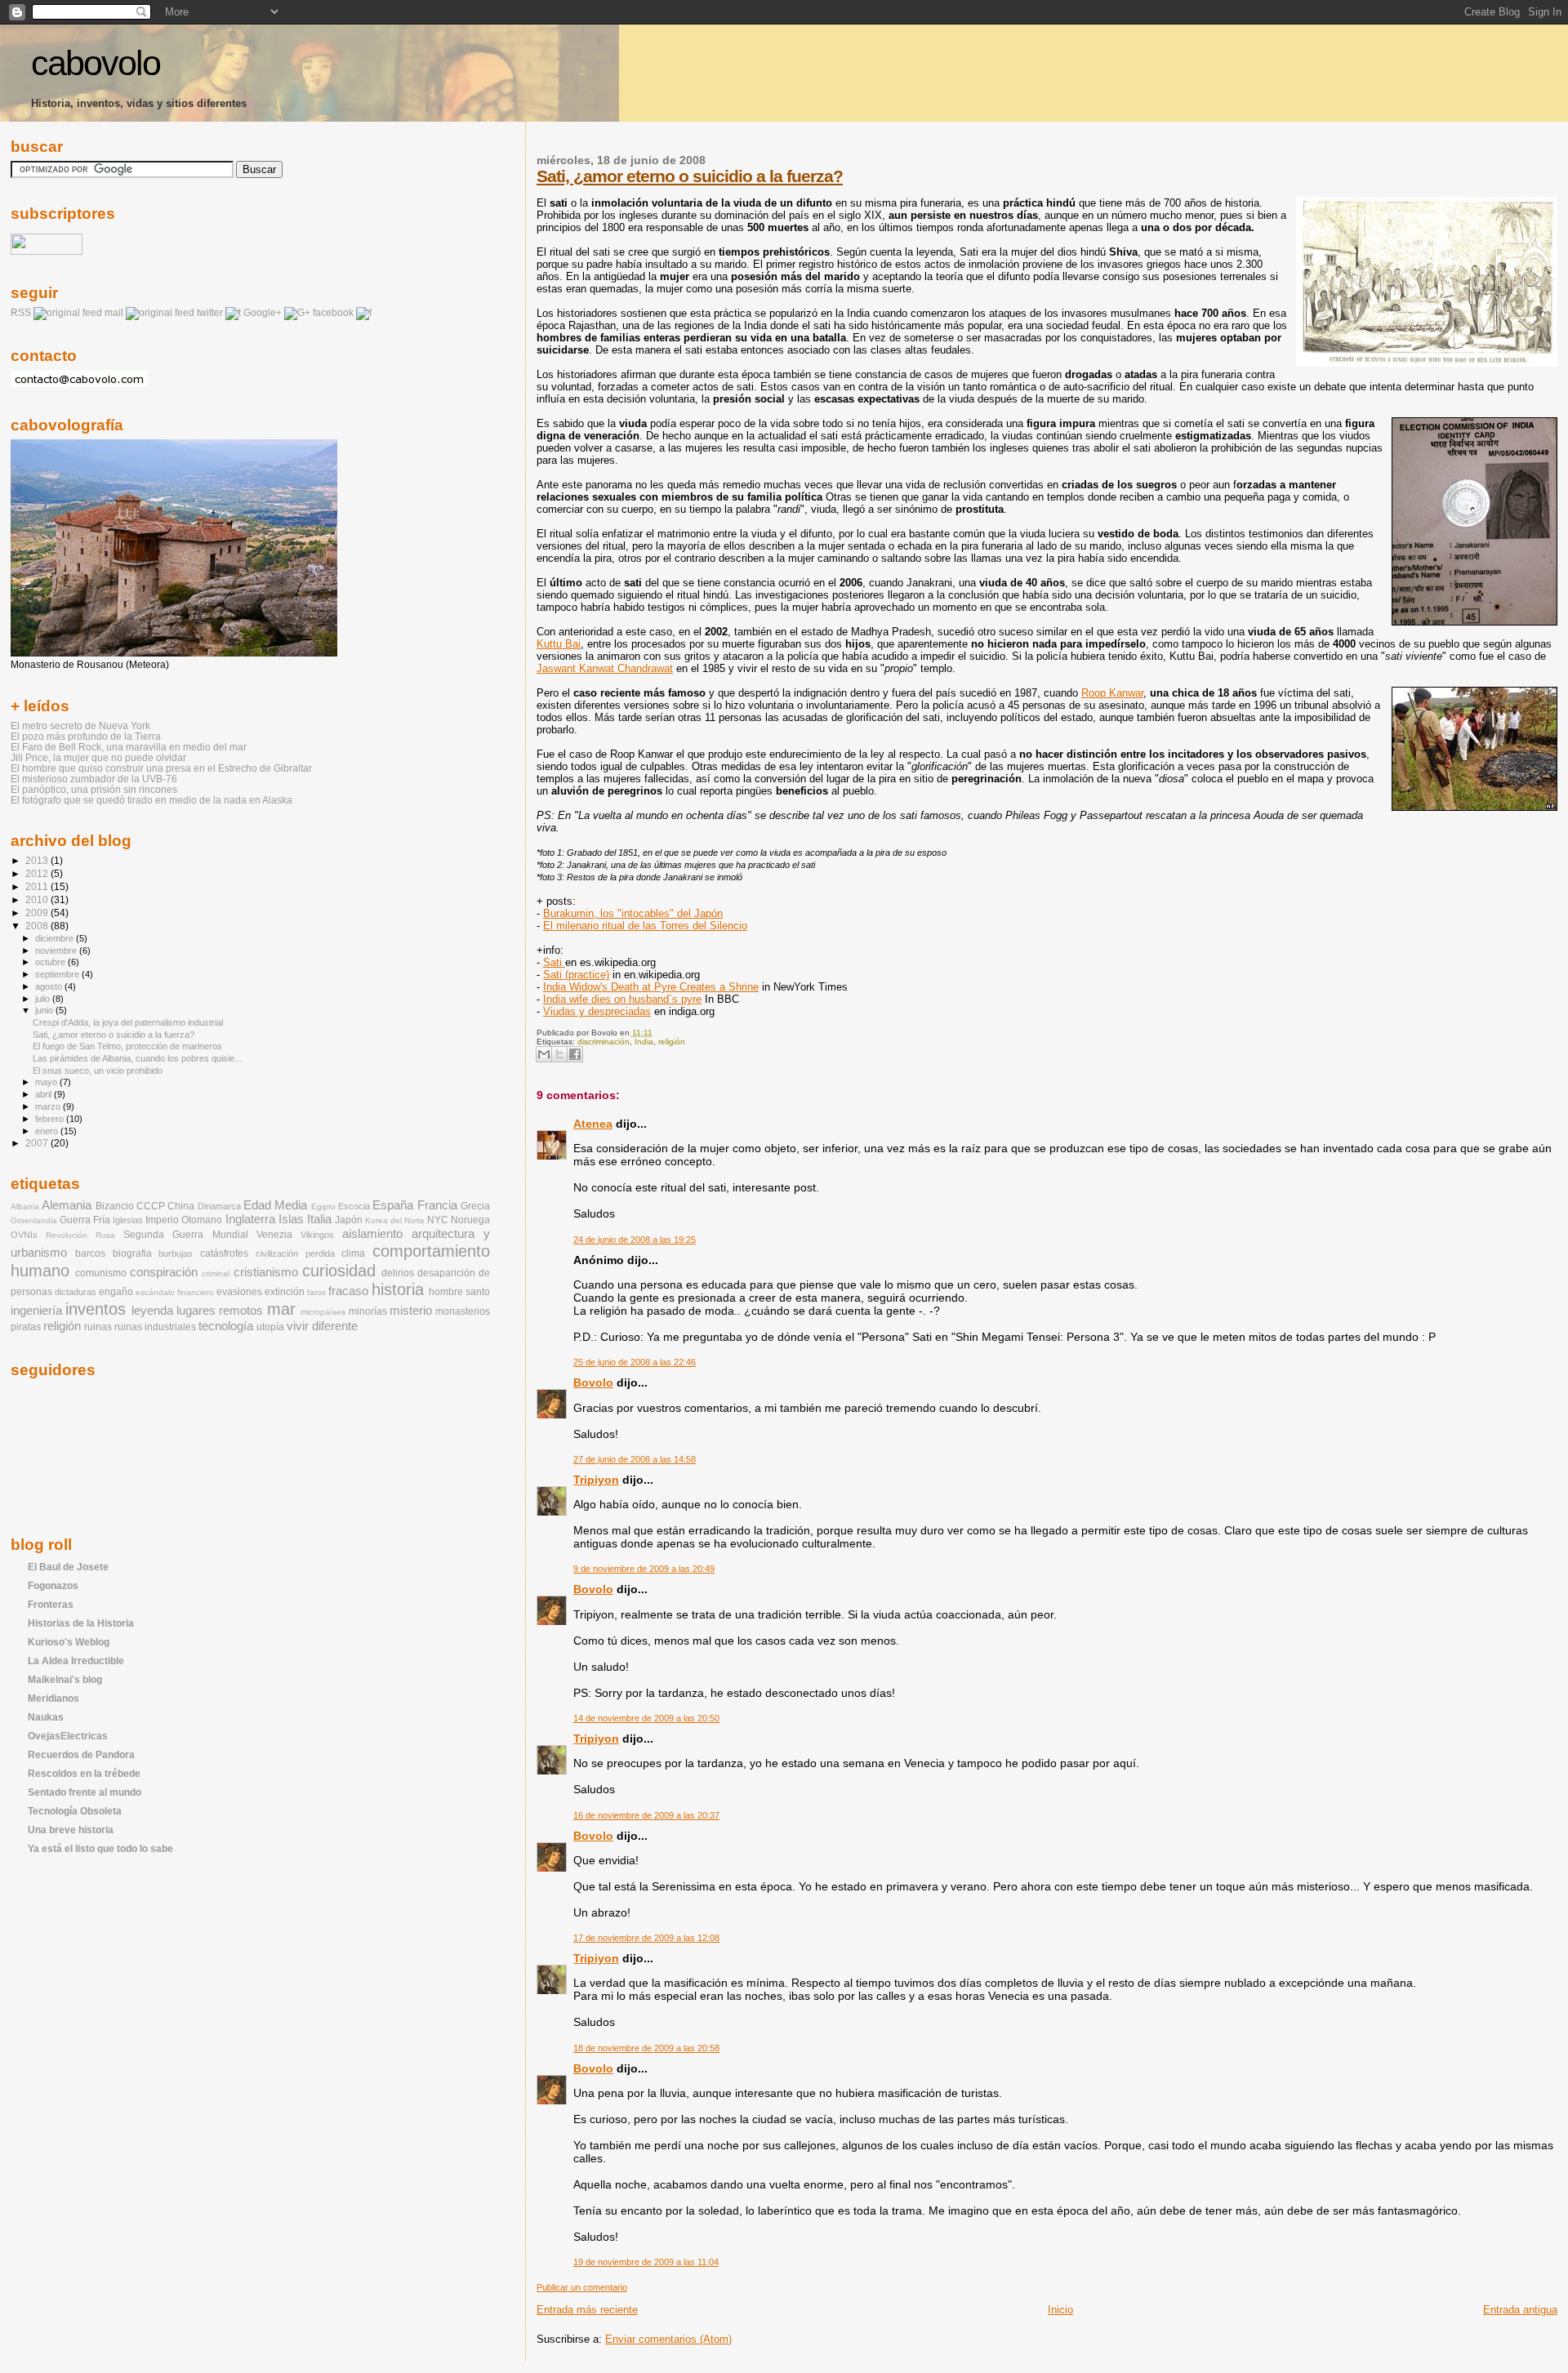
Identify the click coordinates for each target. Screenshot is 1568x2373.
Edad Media (275, 1205)
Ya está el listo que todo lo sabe (100, 1848)
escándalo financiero (175, 1292)
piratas (26, 1327)
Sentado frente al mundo (85, 1792)
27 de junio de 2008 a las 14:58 (635, 1459)
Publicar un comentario (582, 2287)
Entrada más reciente (587, 2310)
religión (672, 1042)
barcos (90, 1253)
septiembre (58, 974)
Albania (25, 1207)
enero (48, 1131)
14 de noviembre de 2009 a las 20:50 (646, 1718)
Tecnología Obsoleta (75, 1811)
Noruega (470, 1220)
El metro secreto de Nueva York (80, 726)
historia (398, 1289)
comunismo (101, 1273)
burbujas (176, 1253)
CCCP (151, 1206)
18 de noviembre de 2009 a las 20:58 (646, 2048)
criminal (216, 1273)
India (644, 1042)
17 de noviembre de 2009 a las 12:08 (646, 1938)
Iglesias (128, 1220)
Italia (319, 1219)
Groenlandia (34, 1220)
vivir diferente (322, 1326)
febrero (51, 1119)
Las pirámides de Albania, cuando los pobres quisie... (137, 1058)
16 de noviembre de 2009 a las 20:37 (646, 1815)
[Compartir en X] (559, 1054)
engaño (116, 1292)
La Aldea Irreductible (76, 1661)
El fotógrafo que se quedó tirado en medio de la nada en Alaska (151, 800)
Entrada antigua (1520, 2310)
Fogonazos (53, 1585)
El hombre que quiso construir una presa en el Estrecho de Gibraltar (161, 768)
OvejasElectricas (68, 1736)
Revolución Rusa (80, 1235)
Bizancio (115, 1206)
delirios (398, 1273)
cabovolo (96, 63)
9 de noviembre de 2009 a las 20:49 (644, 1569)
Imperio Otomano (184, 1220)
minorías (368, 1311)
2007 (38, 1143)
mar (281, 1309)
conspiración (164, 1272)
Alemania (67, 1205)
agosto (50, 986)
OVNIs (24, 1235)
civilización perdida (295, 1253)
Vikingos (317, 1235)
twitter (210, 313)
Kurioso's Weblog (69, 1642)
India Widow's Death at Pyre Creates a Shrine (651, 987)
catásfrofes (224, 1253)
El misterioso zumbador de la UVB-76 (94, 779)
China (181, 1206)
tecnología (226, 1326)
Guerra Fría (85, 1220)
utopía (270, 1327)
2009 (38, 913)
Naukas (46, 1717)
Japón (349, 1220)
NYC (438, 1220)
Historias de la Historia (81, 1623)
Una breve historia (71, 1830)
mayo (47, 1082)
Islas (291, 1219)
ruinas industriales (155, 1327)
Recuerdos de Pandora (81, 1754)
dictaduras (76, 1292)
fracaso (348, 1291)
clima (353, 1253)
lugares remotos (220, 1311)
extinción (285, 1292)
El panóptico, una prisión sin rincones (94, 789)
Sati (554, 962)
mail (114, 313)
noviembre (57, 951)
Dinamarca (219, 1206)
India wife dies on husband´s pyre (622, 999)
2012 (38, 873)
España (393, 1205)
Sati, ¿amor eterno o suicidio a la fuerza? (690, 176)
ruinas (98, 1327)
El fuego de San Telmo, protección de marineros (127, 1046)
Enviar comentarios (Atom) (668, 2339)
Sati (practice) (576, 975)
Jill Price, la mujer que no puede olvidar (98, 757)
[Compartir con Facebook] (575, 1054)
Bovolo (593, 1382)
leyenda (152, 1311)
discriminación (604, 1042)
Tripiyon (596, 1480)
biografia (132, 1253)
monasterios (463, 1311)
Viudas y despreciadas (597, 1011)
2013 (38, 860)
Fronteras (51, 1604)
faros (316, 1292)
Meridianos (53, 1698)
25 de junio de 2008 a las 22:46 (635, 1362)
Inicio (1060, 2310)
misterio (411, 1311)
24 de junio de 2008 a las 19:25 (635, 1240)
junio (45, 1010)
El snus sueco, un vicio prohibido (98, 1071)
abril (45, 1094)
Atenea (593, 1124)
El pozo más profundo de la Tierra (86, 736)
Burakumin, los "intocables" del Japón (633, 913)
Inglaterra (250, 1219)
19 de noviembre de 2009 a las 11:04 (646, 2262)
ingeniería (36, 1311)
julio (44, 999)
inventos (96, 1309)
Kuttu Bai (559, 644)
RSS (21, 313)
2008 (38, 926)
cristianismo (266, 1272)
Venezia (274, 1235)
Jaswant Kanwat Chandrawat (605, 668)
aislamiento (372, 1234)
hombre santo (459, 1292)
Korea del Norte (395, 1220)
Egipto (323, 1207)
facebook (333, 313)
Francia (437, 1205)
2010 (38, 899)
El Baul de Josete (68, 1567)
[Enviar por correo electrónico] (544, 1054)
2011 (38, 886)
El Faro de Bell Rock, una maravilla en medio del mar (129, 747)
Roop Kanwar (1112, 693)
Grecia (475, 1206)
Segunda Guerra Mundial (185, 1235)
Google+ (263, 313)
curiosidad (339, 1271)
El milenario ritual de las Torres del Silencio (645, 926)
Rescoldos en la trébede (84, 1773)
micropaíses (323, 1312)
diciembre (56, 938)
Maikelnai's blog (65, 1679)
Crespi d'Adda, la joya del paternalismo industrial (128, 1022)
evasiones (239, 1292)
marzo (49, 1106)
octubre (51, 962)
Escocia (354, 1206)
